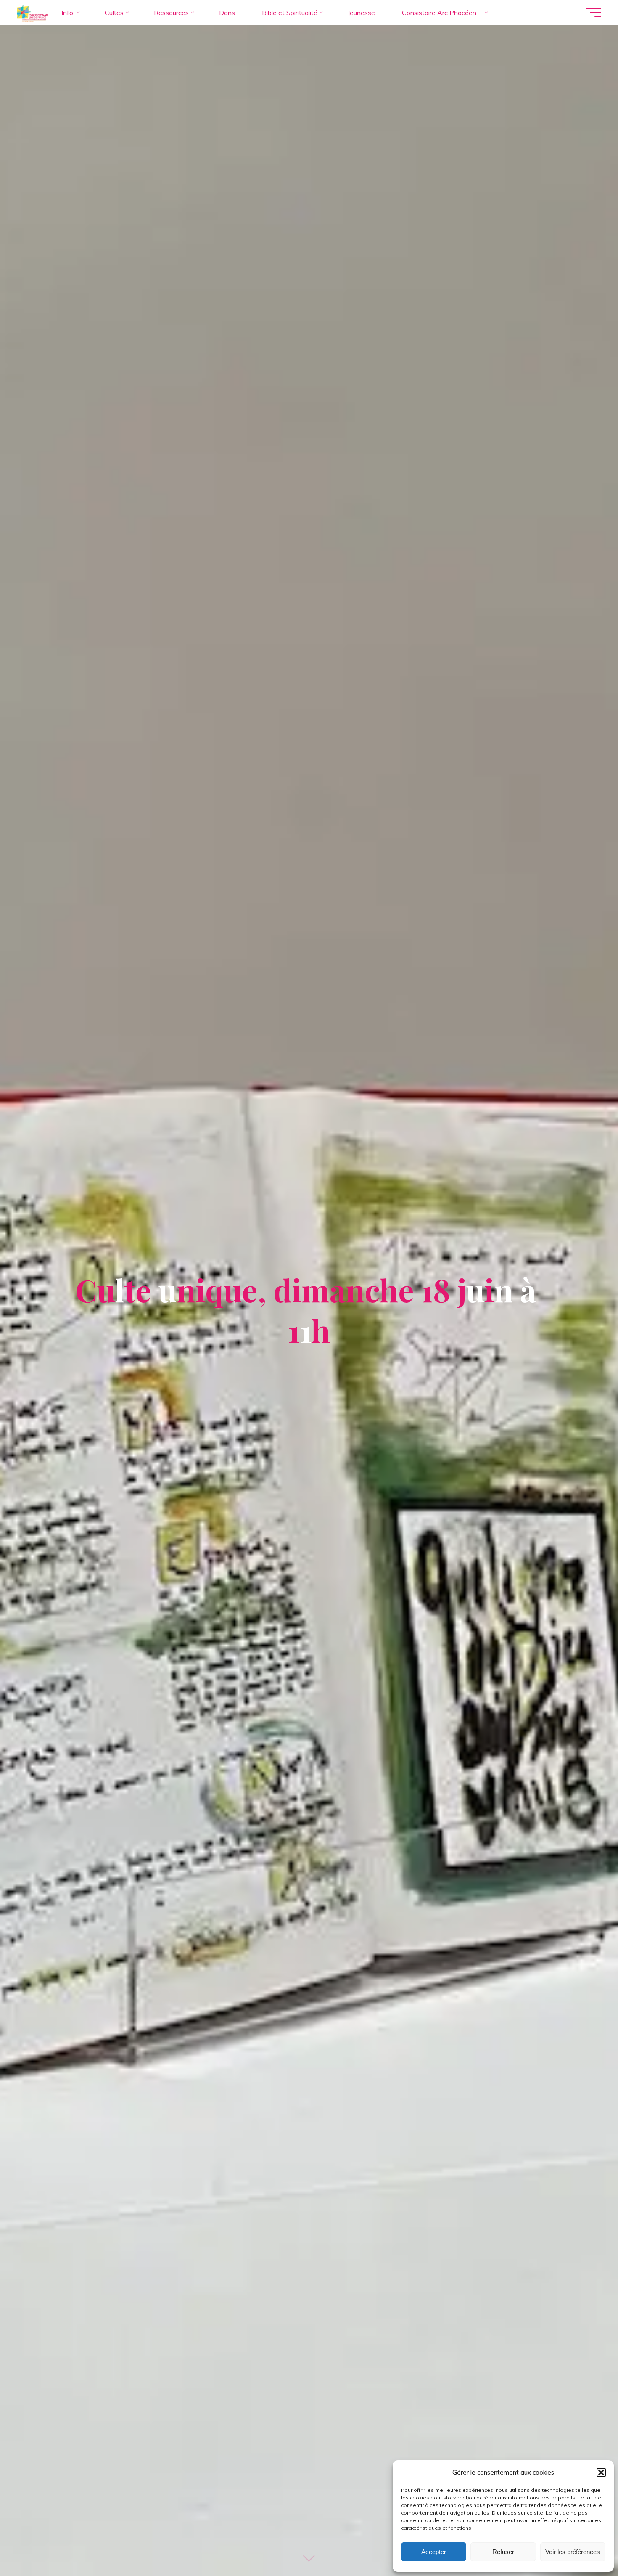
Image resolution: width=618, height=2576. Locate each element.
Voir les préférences (573, 2552)
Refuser (503, 2552)
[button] (601, 2473)
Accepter (434, 2552)
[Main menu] (594, 13)
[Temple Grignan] (32, 13)
